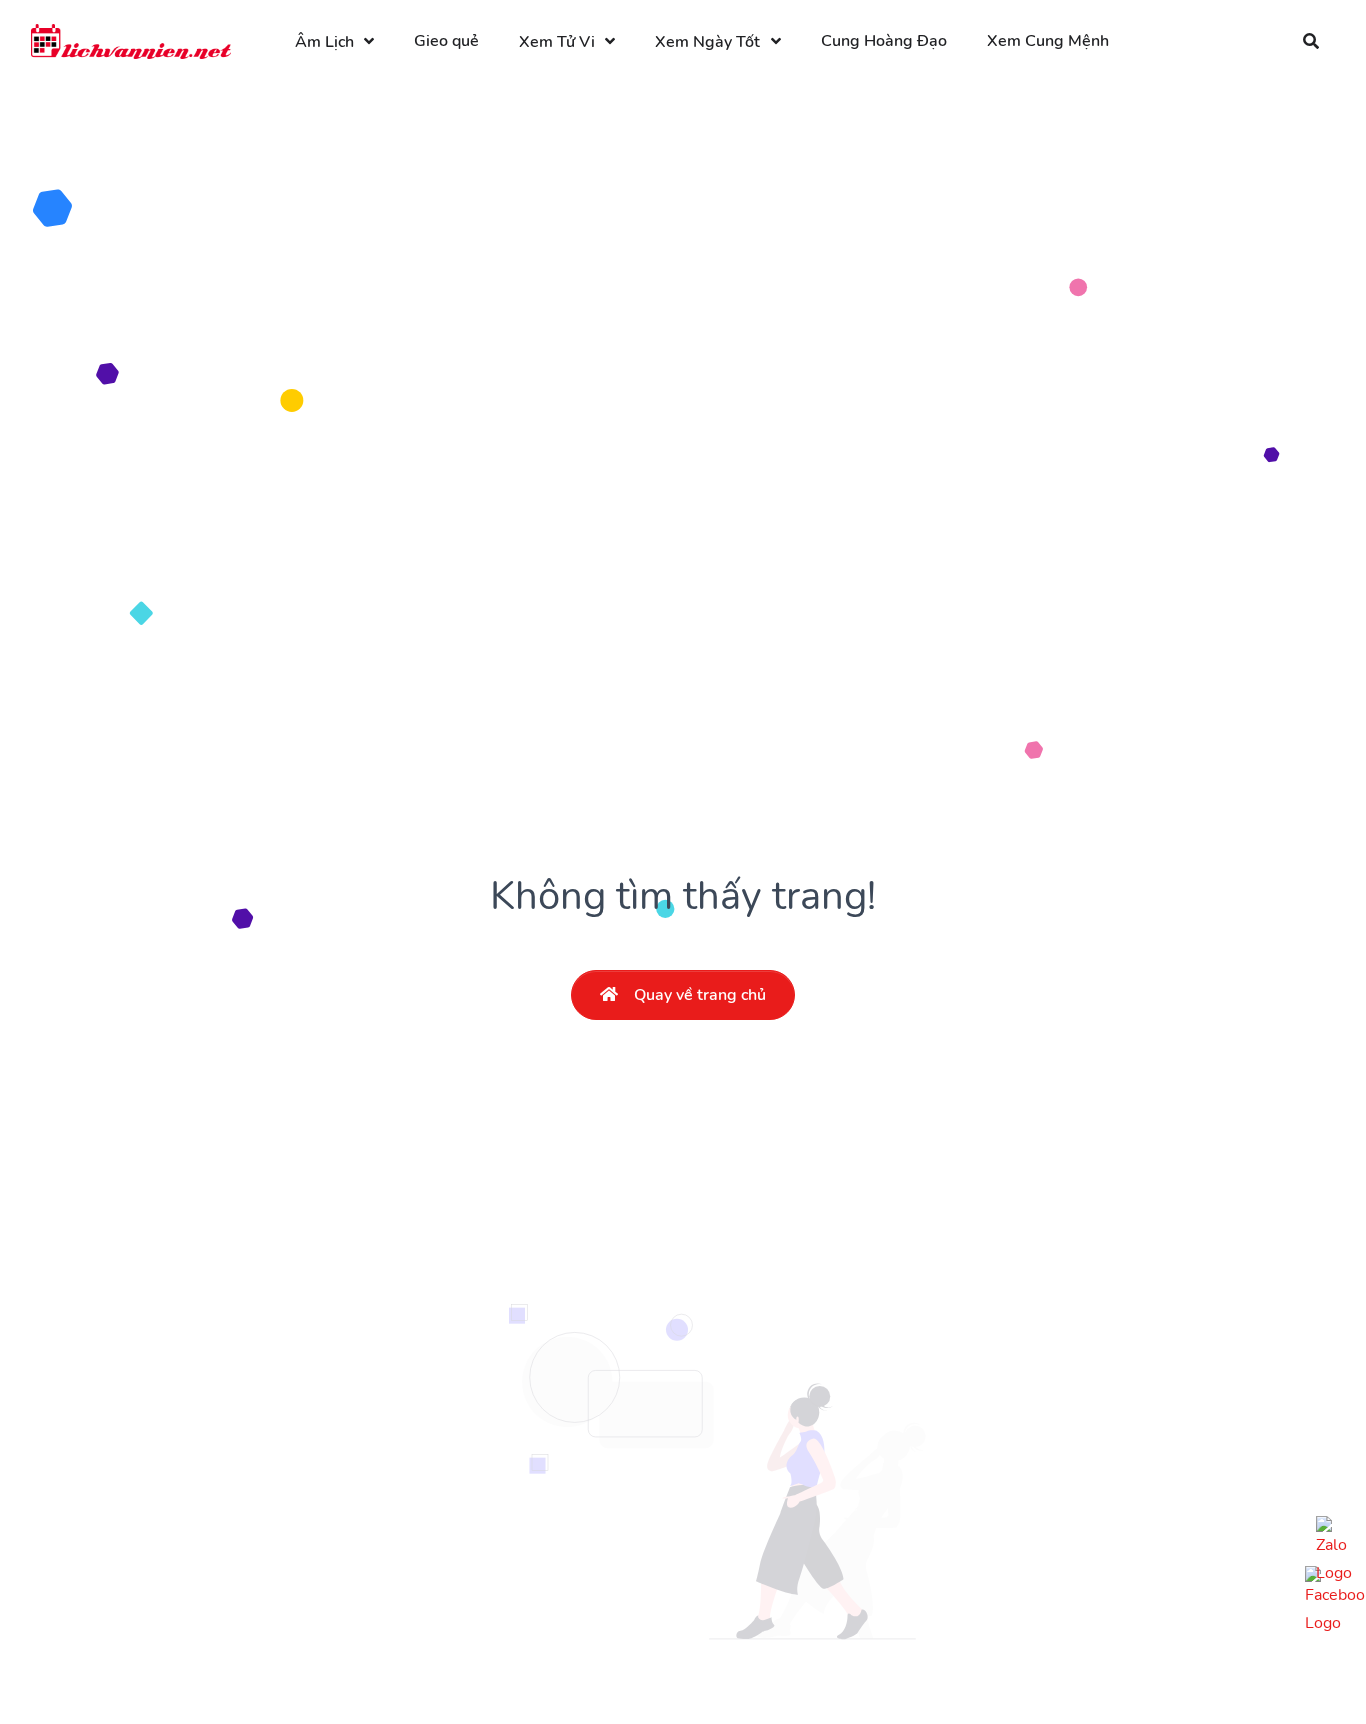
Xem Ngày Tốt (707, 42)
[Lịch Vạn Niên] (131, 41)
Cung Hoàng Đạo (884, 41)
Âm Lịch (324, 42)
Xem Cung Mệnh (1048, 41)
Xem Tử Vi (557, 42)
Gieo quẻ (446, 41)
